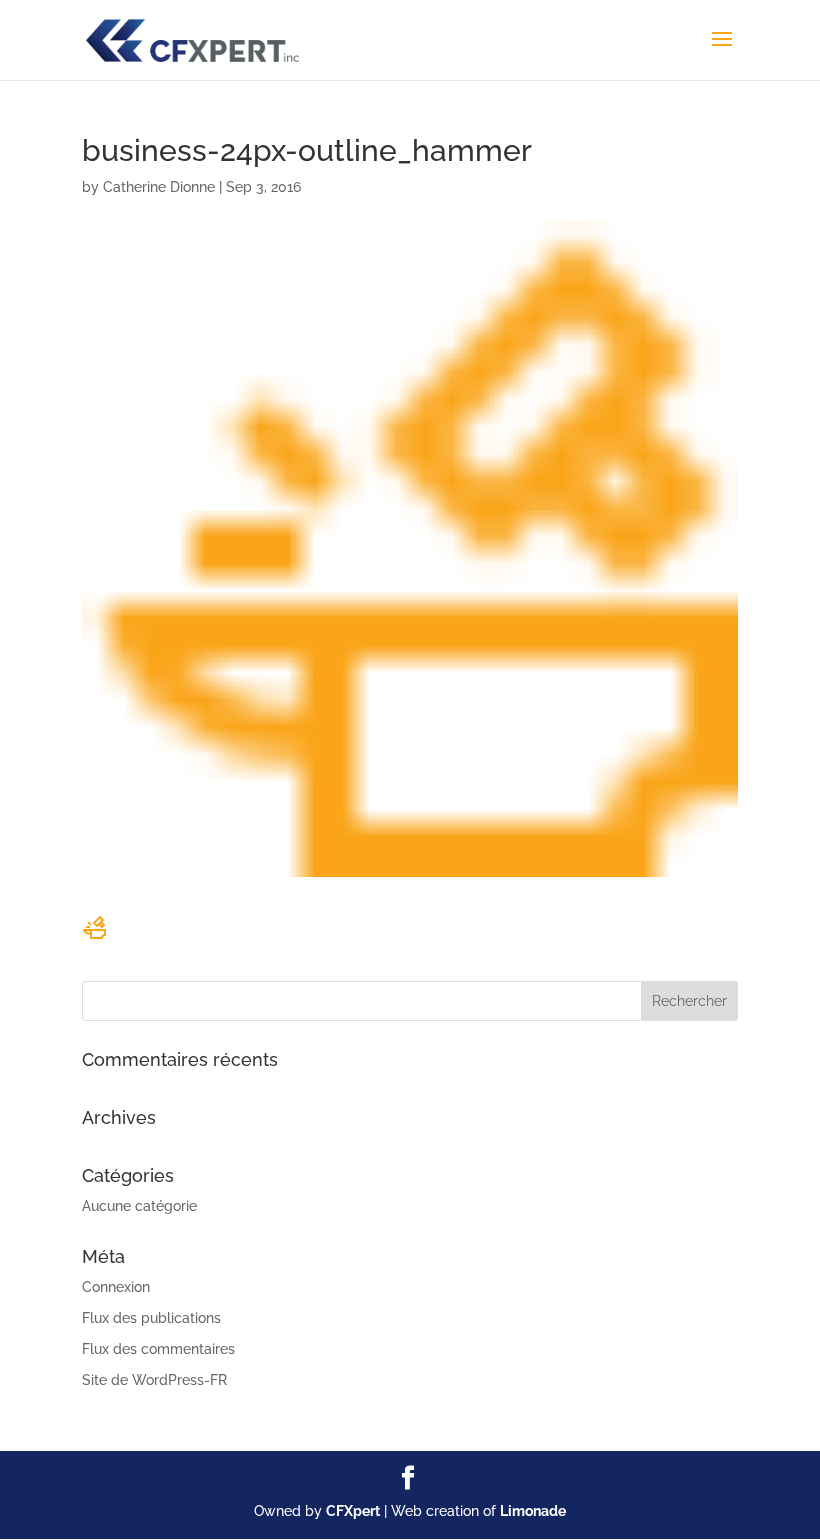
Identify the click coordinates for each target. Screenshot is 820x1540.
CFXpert (353, 1511)
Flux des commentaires (158, 1349)
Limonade (533, 1511)
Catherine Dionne (159, 187)
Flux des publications (151, 1318)
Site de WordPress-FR (154, 1380)
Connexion (116, 1287)
